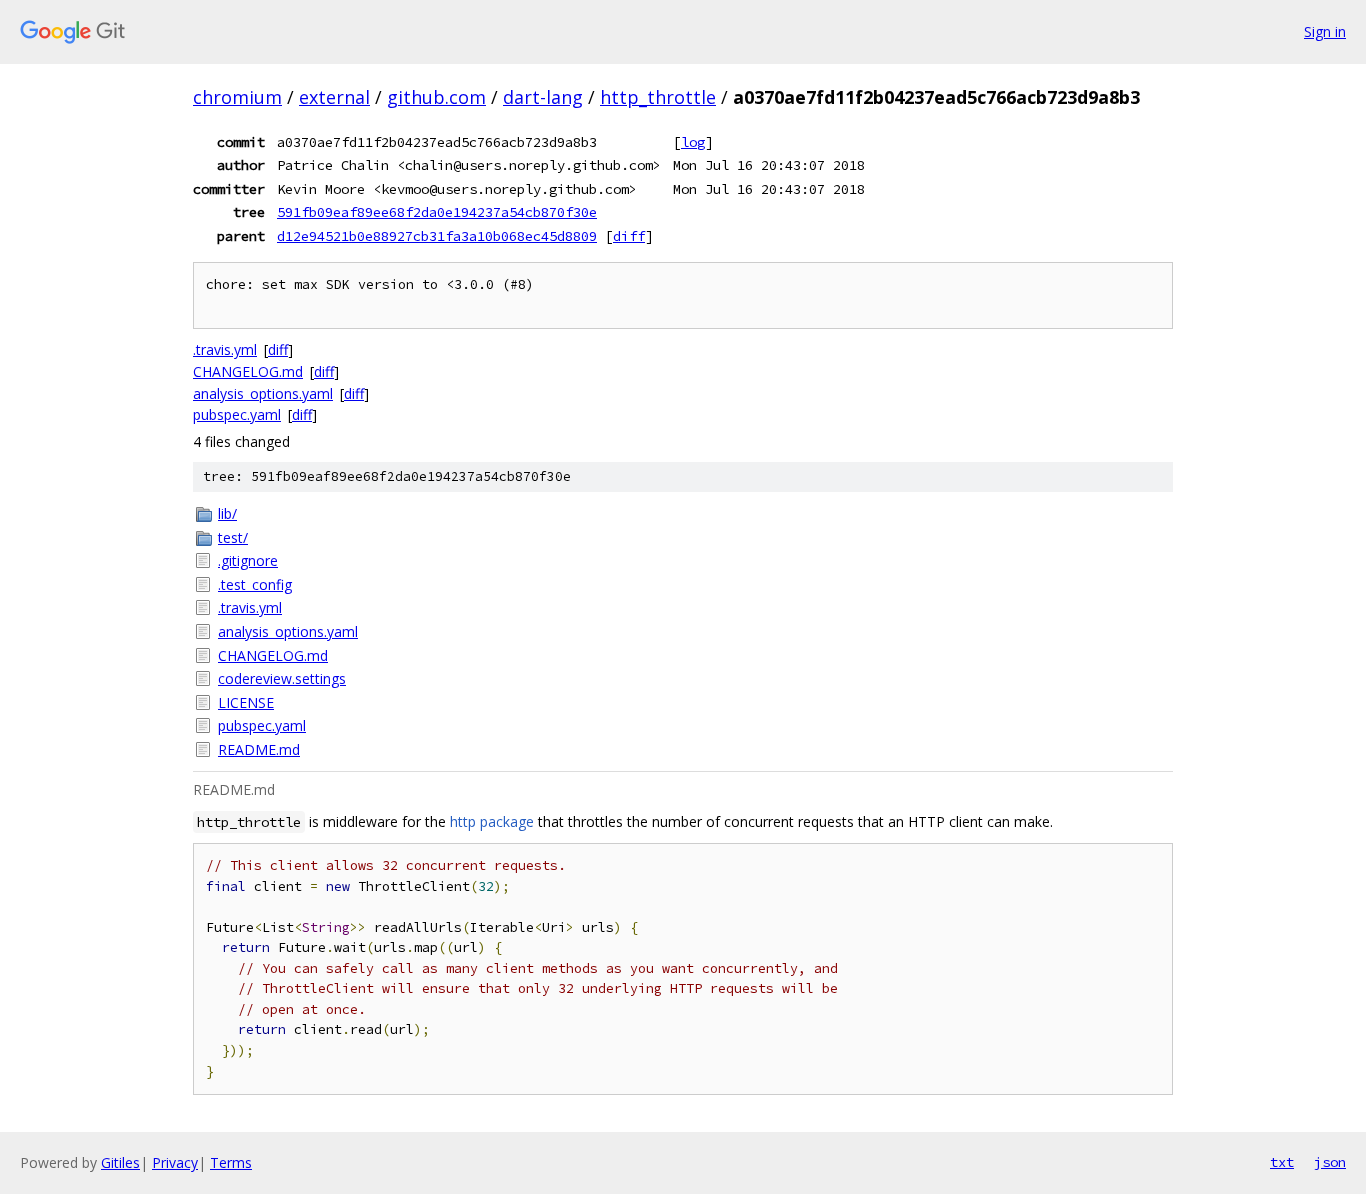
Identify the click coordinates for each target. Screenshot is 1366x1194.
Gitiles (120, 1162)
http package (492, 821)
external (334, 97)
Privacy (175, 1162)
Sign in (1325, 31)
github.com (436, 97)
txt (1282, 1162)
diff (629, 236)
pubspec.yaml (237, 414)
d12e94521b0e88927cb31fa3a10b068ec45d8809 (437, 236)
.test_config (255, 584)
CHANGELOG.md (248, 371)
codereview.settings (282, 678)
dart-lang (543, 97)
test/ (233, 537)
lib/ (227, 513)
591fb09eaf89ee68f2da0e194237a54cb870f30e (437, 212)
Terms (231, 1162)
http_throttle (658, 97)
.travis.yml (225, 349)
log (693, 142)
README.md (259, 749)
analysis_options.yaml (263, 393)
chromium (237, 97)
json (1330, 1162)
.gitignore (248, 560)
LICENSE (246, 702)
